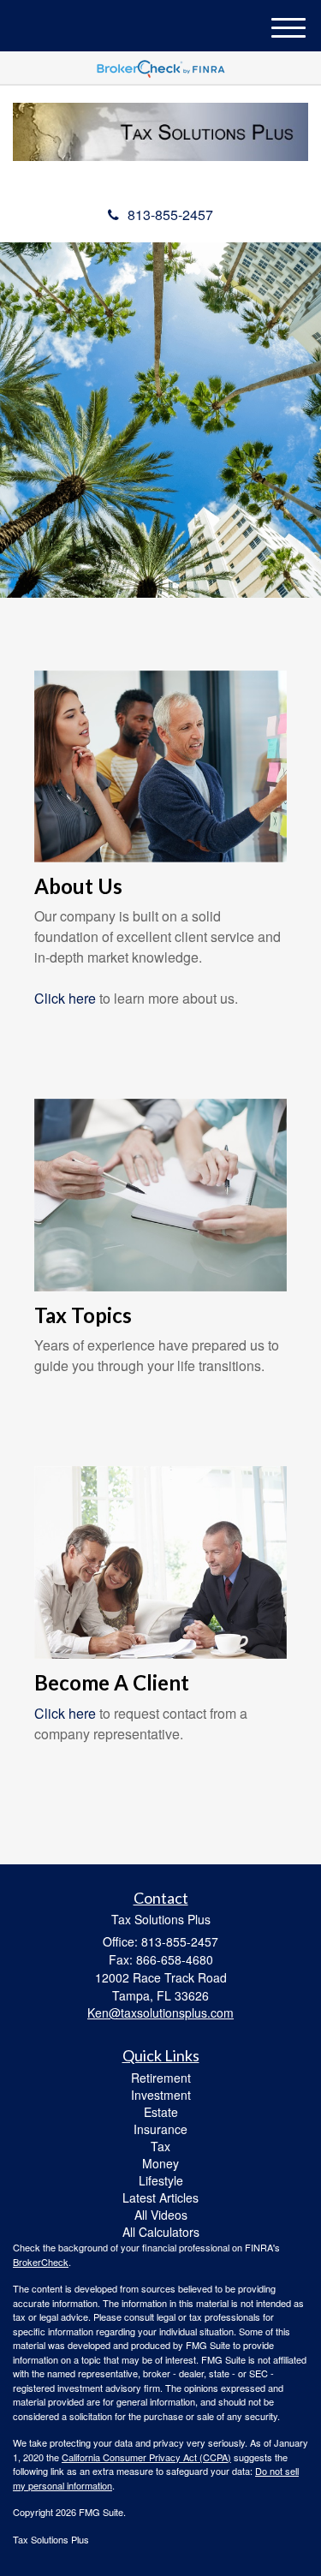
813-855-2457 (170, 215)
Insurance (160, 2129)
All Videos (161, 2215)
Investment (161, 2095)
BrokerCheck (41, 2262)
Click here (65, 998)
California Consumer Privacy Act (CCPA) (146, 2457)
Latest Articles (160, 2197)
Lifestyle (161, 2180)
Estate (161, 2112)
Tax (160, 2146)
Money (160, 2163)
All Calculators (161, 2232)
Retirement (161, 2078)
